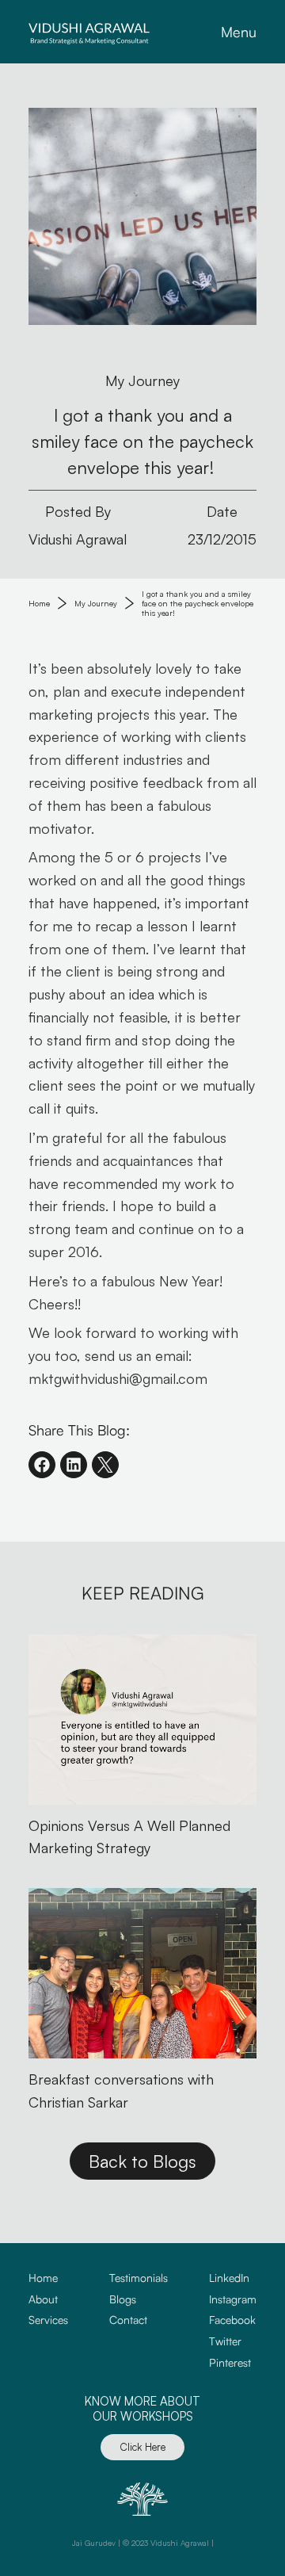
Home (39, 603)
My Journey (96, 603)
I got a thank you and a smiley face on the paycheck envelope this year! (199, 603)
